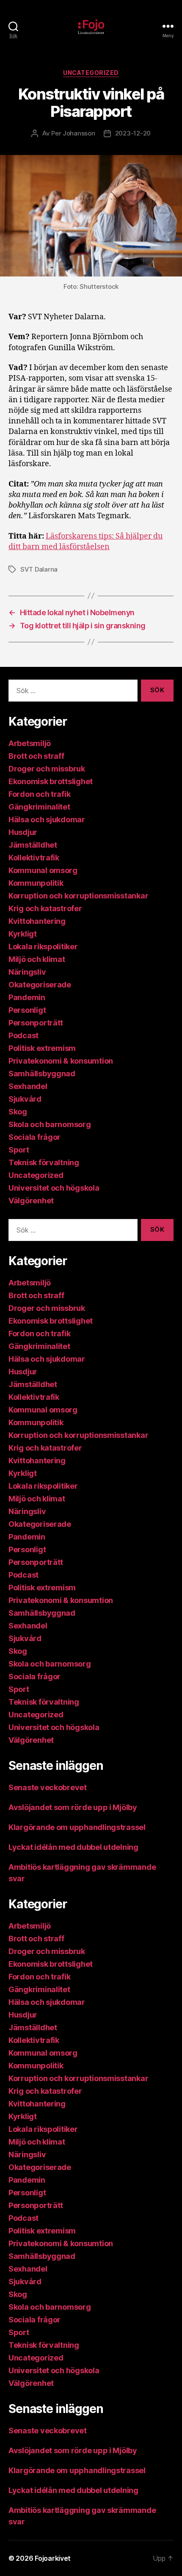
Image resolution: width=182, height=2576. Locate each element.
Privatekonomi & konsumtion (61, 1061)
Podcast (23, 1035)
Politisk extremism (42, 1048)
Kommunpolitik (36, 883)
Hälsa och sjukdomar (47, 820)
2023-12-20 (133, 133)
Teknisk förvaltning (44, 1162)
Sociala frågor (34, 1137)
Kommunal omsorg (43, 870)
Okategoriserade (40, 985)
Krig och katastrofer (45, 908)
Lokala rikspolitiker (43, 947)
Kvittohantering (37, 921)
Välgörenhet (31, 1201)
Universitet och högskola (54, 1188)
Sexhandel (28, 1086)
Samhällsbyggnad (42, 1074)
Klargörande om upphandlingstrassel (77, 1827)
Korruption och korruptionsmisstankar (78, 896)
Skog (18, 1112)
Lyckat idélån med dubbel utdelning (74, 1847)
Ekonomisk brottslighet (51, 781)
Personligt (27, 1010)
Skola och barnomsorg (50, 1124)
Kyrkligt (23, 934)
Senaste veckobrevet (48, 1787)
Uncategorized (91, 73)
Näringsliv (27, 972)
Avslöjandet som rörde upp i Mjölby (73, 1807)
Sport (19, 1150)
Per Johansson (73, 133)
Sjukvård (25, 1099)
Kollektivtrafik (34, 858)
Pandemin (27, 997)
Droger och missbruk (47, 769)
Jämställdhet (33, 845)
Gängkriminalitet (39, 807)
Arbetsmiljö (30, 743)
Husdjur (23, 832)
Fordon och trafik (39, 794)
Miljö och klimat (37, 959)
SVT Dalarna (39, 569)
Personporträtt (36, 1023)
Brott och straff (36, 756)
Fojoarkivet (53, 2558)
